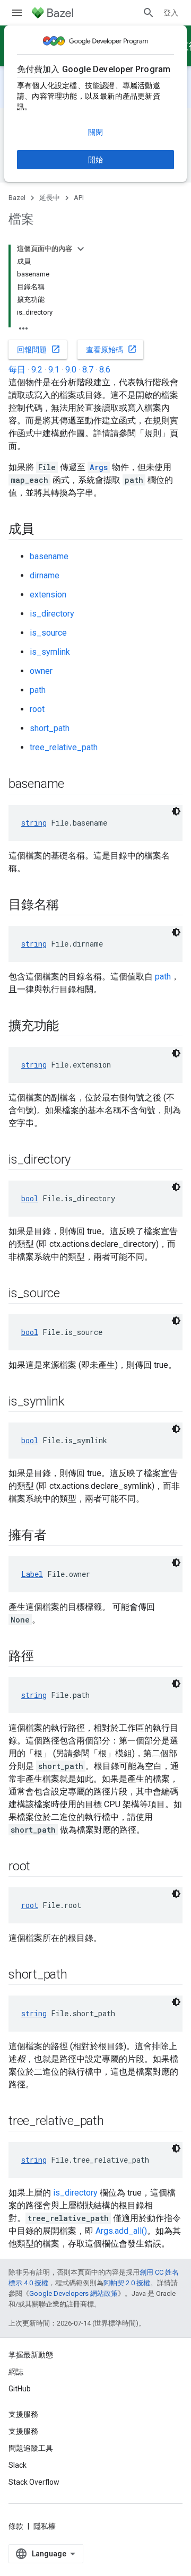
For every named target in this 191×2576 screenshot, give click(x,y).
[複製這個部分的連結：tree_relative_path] (115, 2122)
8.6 (105, 370)
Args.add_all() (121, 2231)
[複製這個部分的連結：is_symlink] (75, 1402)
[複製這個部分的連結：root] (41, 1867)
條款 (16, 2526)
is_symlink (50, 652)
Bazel (17, 198)
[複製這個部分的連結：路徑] (45, 1657)
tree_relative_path (64, 747)
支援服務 (23, 2431)
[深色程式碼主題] (176, 811)
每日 (17, 370)
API (79, 198)
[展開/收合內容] (81, 249)
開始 (95, 160)
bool (30, 1198)
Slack (18, 2465)
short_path (50, 728)
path (38, 690)
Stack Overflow (34, 2482)
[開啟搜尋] (149, 13)
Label (32, 1574)
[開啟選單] (17, 13)
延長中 (50, 198)
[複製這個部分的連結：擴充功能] (70, 1027)
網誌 (16, 2372)
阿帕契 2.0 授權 (127, 2283)
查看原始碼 (111, 349)
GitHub (20, 2389)
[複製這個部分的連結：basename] (75, 785)
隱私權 (45, 2526)
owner (41, 671)
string (34, 823)
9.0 (71, 370)
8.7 (88, 370)
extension (48, 595)
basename (49, 556)
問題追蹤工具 (31, 2448)
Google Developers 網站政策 (73, 2293)
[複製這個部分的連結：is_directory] (81, 1160)
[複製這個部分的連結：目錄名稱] (70, 906)
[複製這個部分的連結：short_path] (78, 1975)
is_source (48, 633)
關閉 (95, 132)
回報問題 (39, 349)
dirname (45, 575)
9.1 (54, 370)
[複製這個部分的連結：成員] (45, 530)
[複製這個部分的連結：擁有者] (57, 1536)
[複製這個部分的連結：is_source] (71, 1294)
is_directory (52, 614)
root (37, 709)
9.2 (37, 370)
